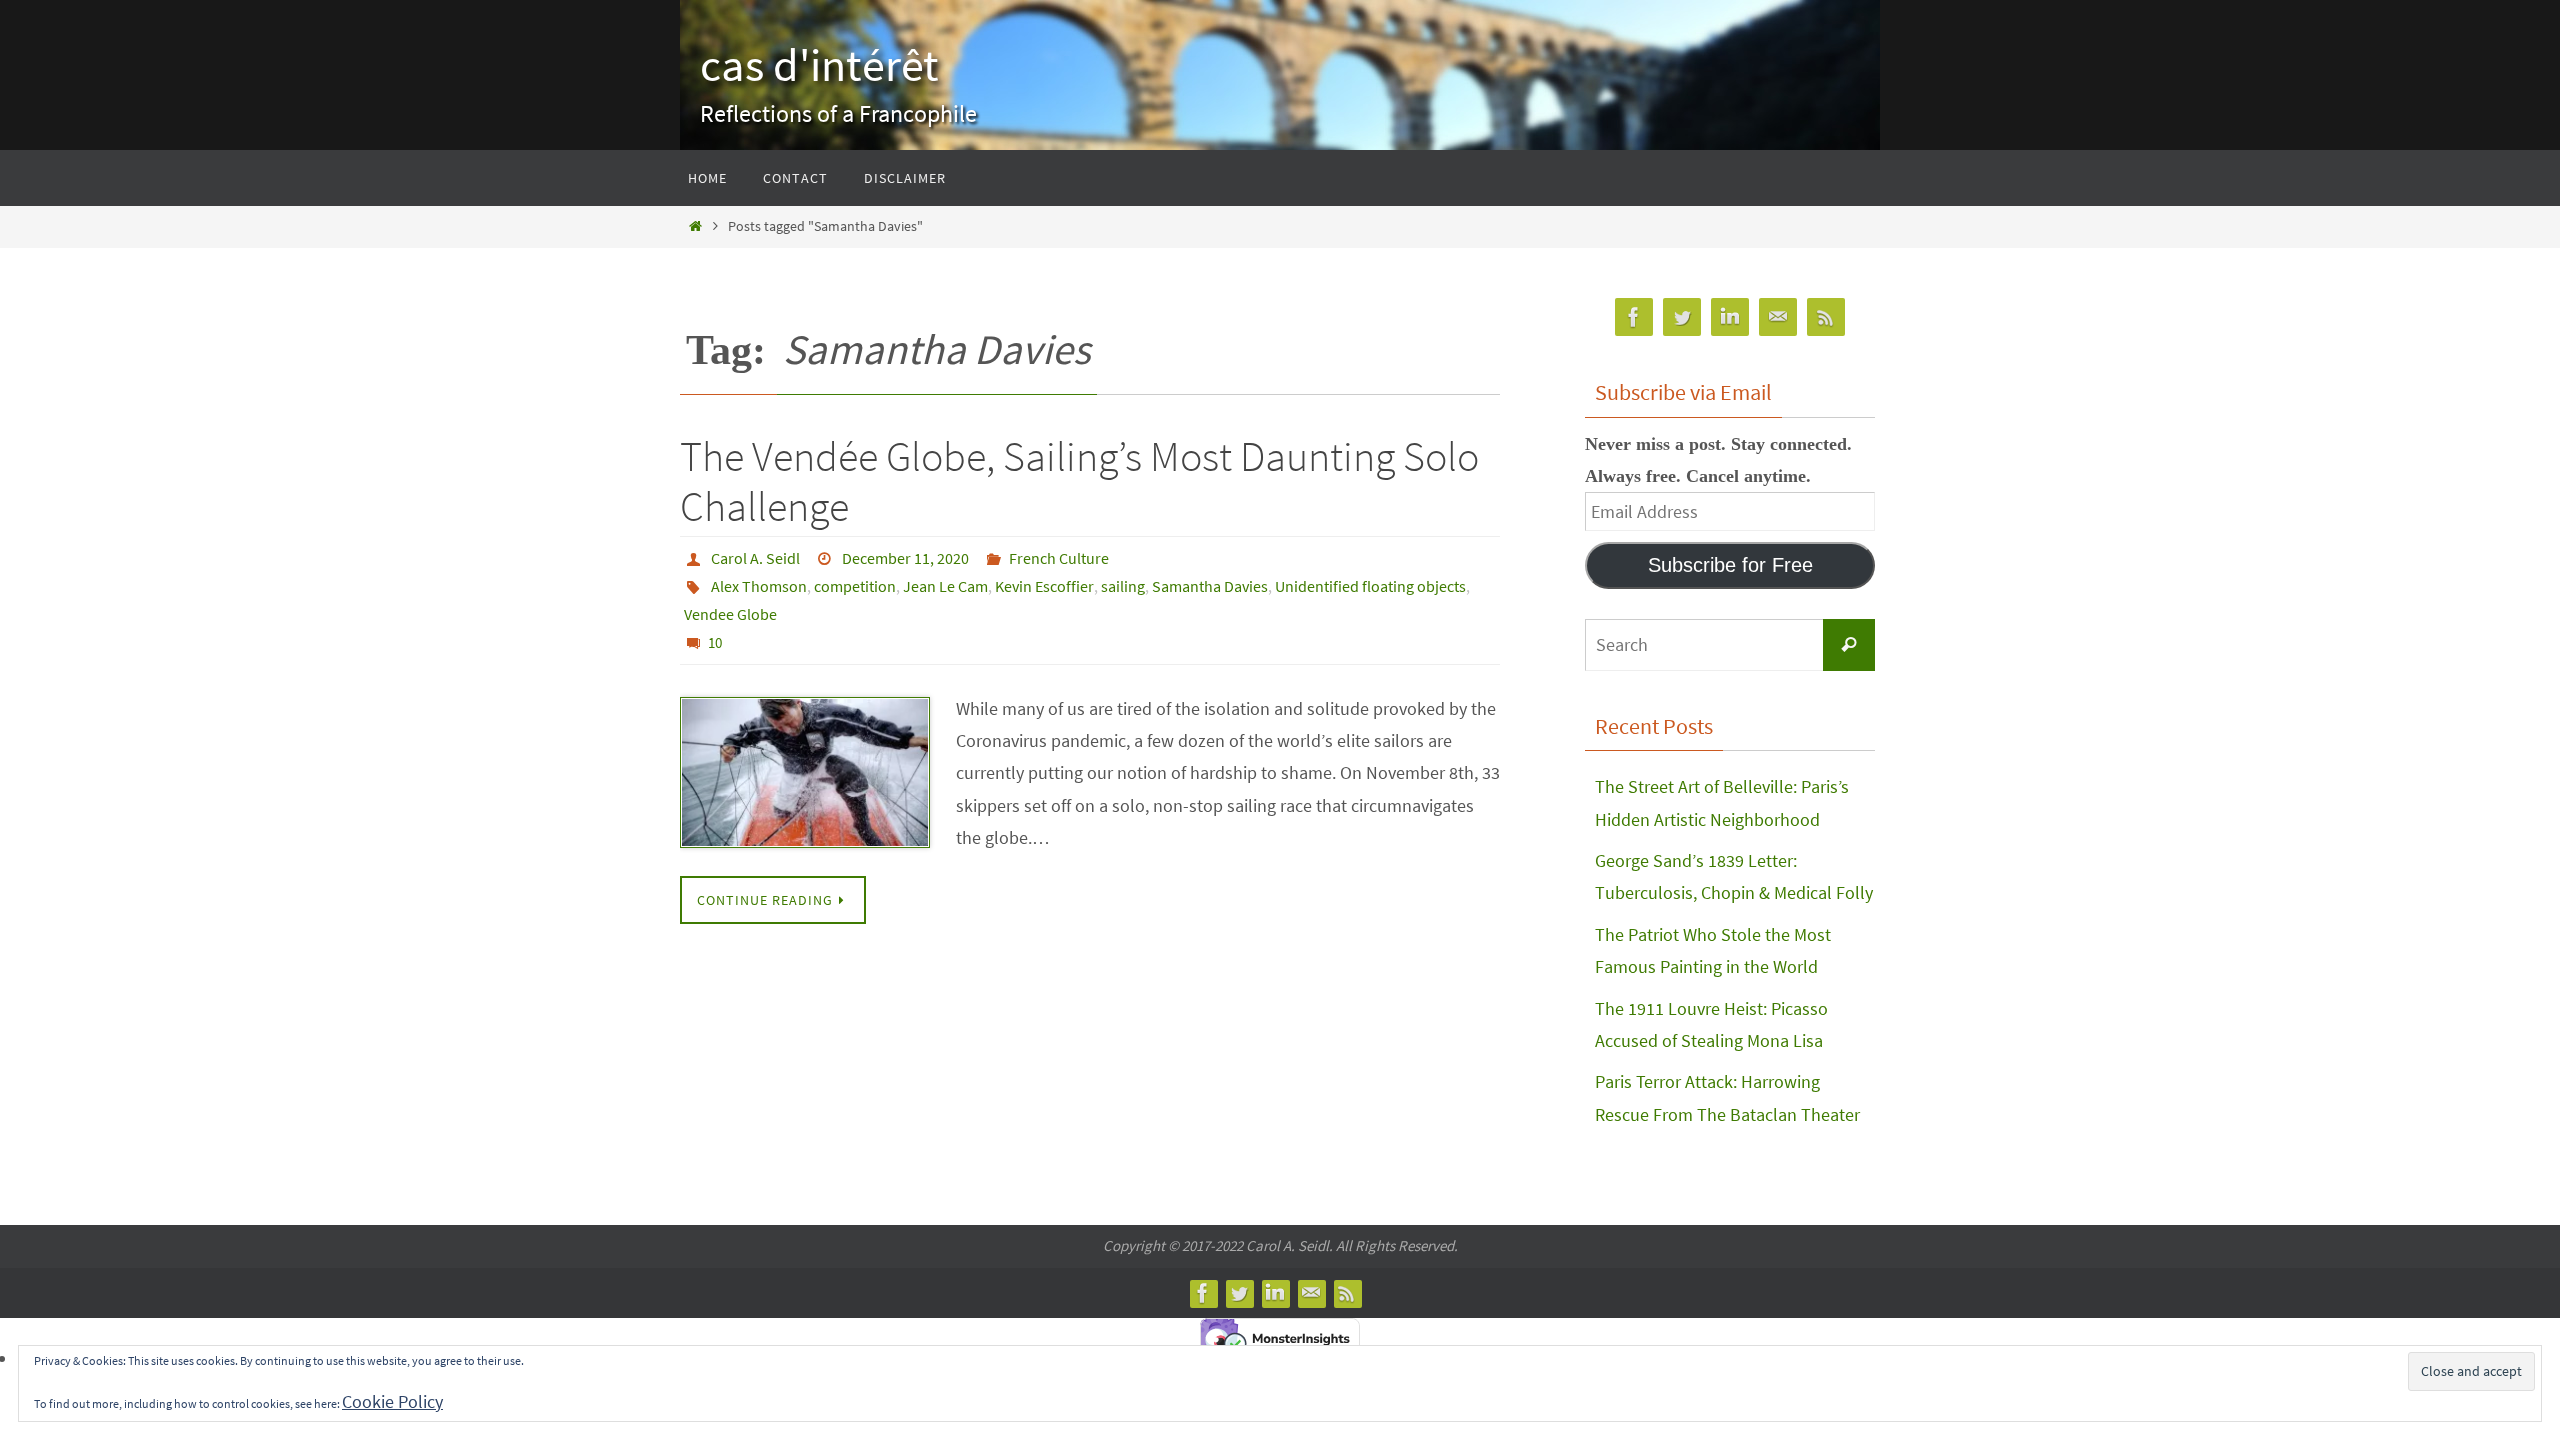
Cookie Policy (392, 1401)
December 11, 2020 (905, 558)
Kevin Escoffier (1044, 586)
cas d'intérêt (819, 65)
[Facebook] (1634, 317)
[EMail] (1778, 317)
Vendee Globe (730, 614)
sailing (1123, 586)
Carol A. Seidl (755, 558)
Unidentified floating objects (1370, 586)
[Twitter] (1682, 317)
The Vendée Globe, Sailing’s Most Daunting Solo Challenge (1079, 481)
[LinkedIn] (1730, 317)
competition (855, 586)
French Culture (1059, 558)
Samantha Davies (1210, 586)
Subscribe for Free (1730, 565)
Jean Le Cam (945, 586)
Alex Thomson (759, 586)
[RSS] (1826, 317)
